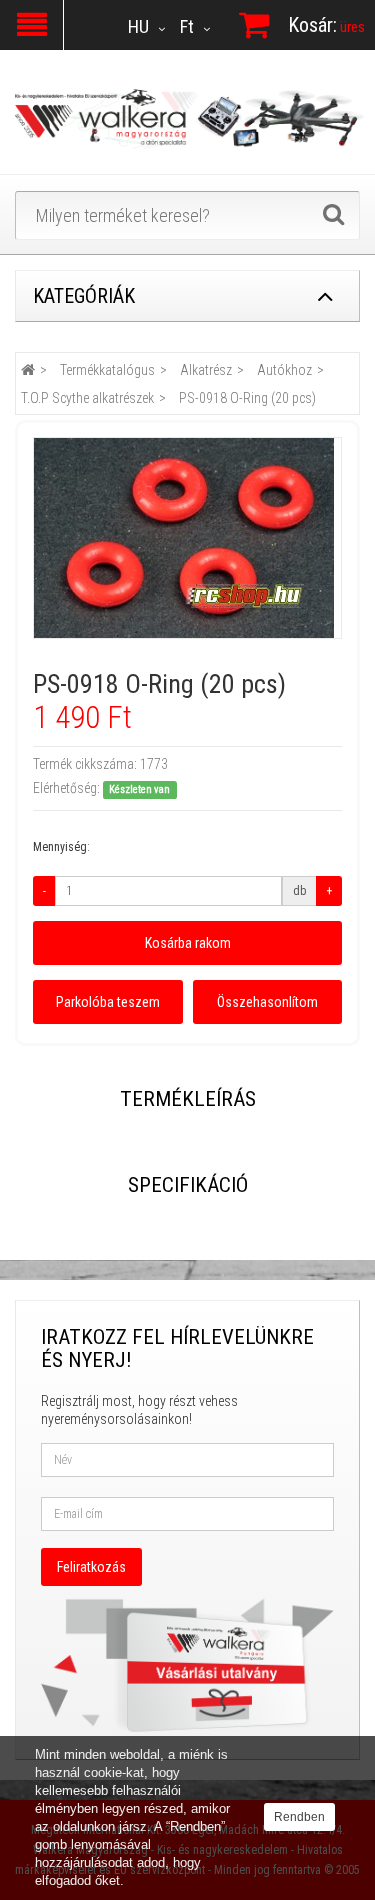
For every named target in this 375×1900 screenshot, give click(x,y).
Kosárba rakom (188, 943)
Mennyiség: (61, 847)
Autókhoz (284, 370)
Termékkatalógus (107, 370)
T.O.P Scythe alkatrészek (87, 398)
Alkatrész (206, 370)
